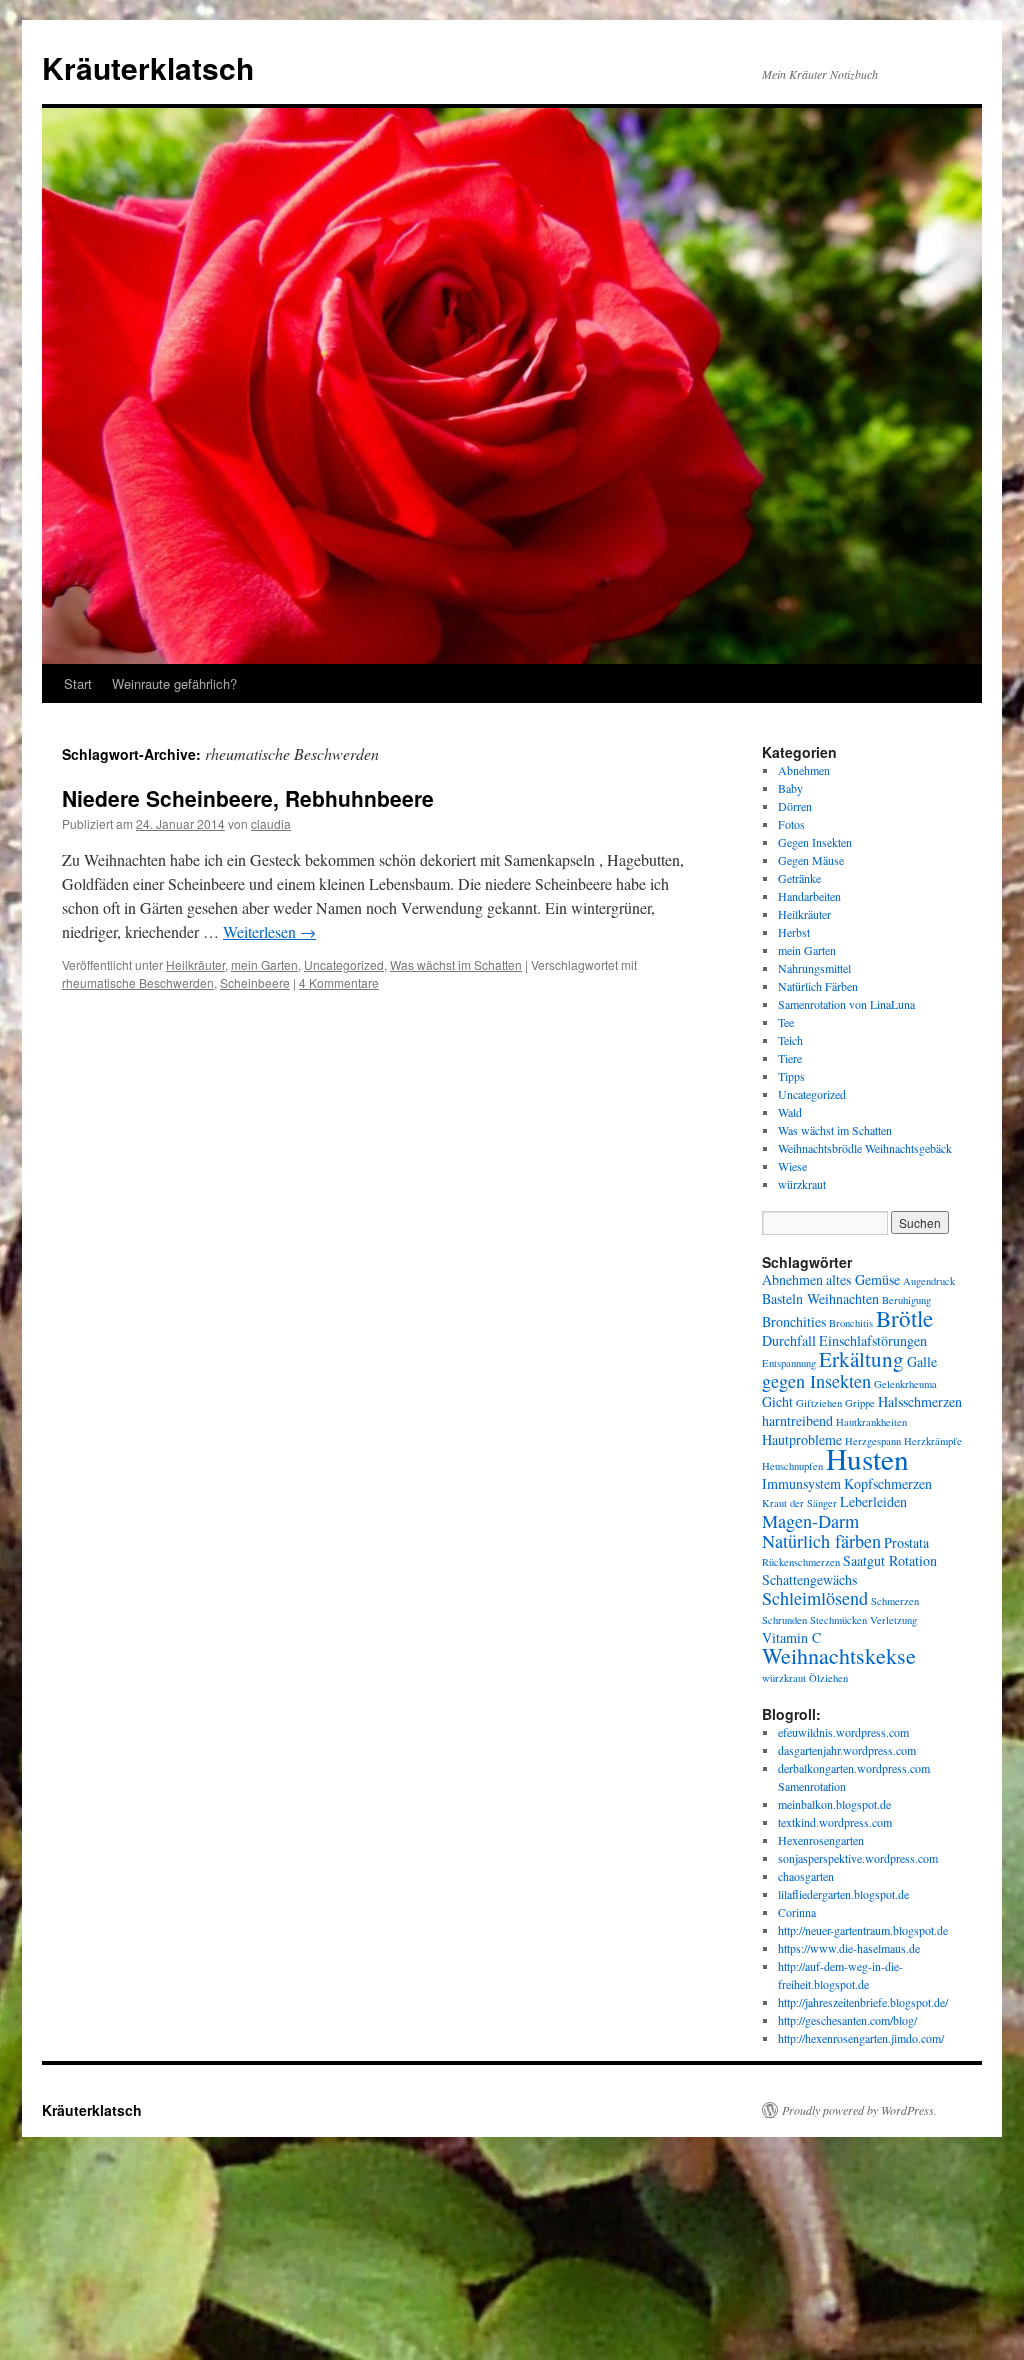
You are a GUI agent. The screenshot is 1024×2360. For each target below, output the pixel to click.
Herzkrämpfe (933, 1441)
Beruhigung (906, 1300)
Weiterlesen (269, 931)
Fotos (791, 824)
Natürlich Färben (818, 986)
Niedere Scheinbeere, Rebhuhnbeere (248, 798)
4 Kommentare (339, 982)
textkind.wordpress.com (835, 1822)
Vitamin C (791, 1637)
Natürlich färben (821, 1541)
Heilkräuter (195, 964)
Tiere (790, 1058)
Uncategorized (344, 964)
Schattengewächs (809, 1579)
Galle (922, 1361)
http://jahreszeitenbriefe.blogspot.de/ (863, 2002)
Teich (790, 1040)
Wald (790, 1112)
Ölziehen (828, 1678)
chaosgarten (806, 1876)
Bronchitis (851, 1323)
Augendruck (929, 1281)
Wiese (792, 1166)
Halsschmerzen (920, 1401)
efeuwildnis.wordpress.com (843, 1732)
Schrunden (784, 1620)
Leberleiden (873, 1501)
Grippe (860, 1403)
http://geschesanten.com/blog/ (847, 2020)
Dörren (795, 806)
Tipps (791, 1076)
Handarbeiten (809, 896)
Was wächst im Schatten (456, 964)
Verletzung (893, 1620)
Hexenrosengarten (821, 1840)
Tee (786, 1022)
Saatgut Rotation (890, 1560)
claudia (271, 823)
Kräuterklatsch (148, 67)
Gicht (777, 1401)
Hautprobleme (802, 1439)
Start (78, 683)
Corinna (797, 1912)
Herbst (794, 932)
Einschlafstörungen (873, 1340)
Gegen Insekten (815, 842)
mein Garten (264, 964)
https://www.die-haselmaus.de (849, 1948)
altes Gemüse (863, 1279)
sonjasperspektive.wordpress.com (858, 1858)
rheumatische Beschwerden (138, 982)
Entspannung (789, 1363)
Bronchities (794, 1321)
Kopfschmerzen (888, 1483)
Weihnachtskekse (839, 1655)
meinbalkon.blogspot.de (834, 1804)
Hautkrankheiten (871, 1422)
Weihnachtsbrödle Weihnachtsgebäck (865, 1148)
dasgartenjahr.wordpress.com (847, 1750)
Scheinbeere (255, 982)
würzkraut (802, 1184)
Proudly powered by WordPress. (859, 2110)
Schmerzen (895, 1601)
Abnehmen (804, 770)
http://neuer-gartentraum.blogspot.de (863, 1930)
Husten (867, 1458)
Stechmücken (838, 1620)
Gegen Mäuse (811, 860)
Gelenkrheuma (905, 1384)
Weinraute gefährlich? (174, 683)
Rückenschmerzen (801, 1562)
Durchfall (789, 1340)
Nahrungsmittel (814, 968)
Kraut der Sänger (799, 1503)
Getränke (799, 878)
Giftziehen (819, 1403)
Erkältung (861, 1359)
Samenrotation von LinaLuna (846, 1004)
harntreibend (797, 1420)
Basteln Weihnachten (820, 1298)
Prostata (906, 1542)
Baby (790, 788)
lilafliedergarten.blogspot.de (843, 1894)
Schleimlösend (815, 1598)
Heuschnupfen (792, 1466)
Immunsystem (801, 1483)
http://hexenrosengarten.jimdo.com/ (861, 2038)
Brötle (904, 1318)
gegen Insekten (816, 1381)
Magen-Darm (810, 1521)
